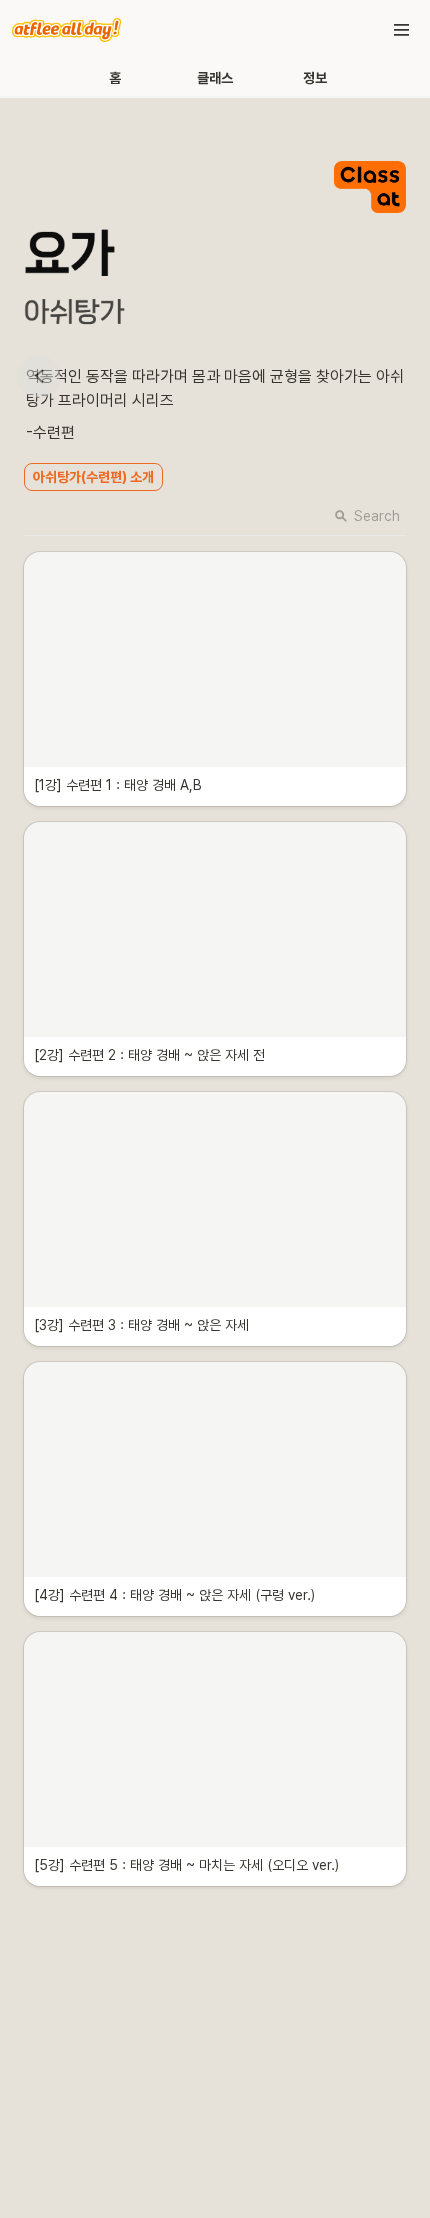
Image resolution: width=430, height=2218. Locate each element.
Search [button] (377, 516)
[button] (402, 30)
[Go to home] (66, 30)
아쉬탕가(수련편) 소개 (93, 477)
